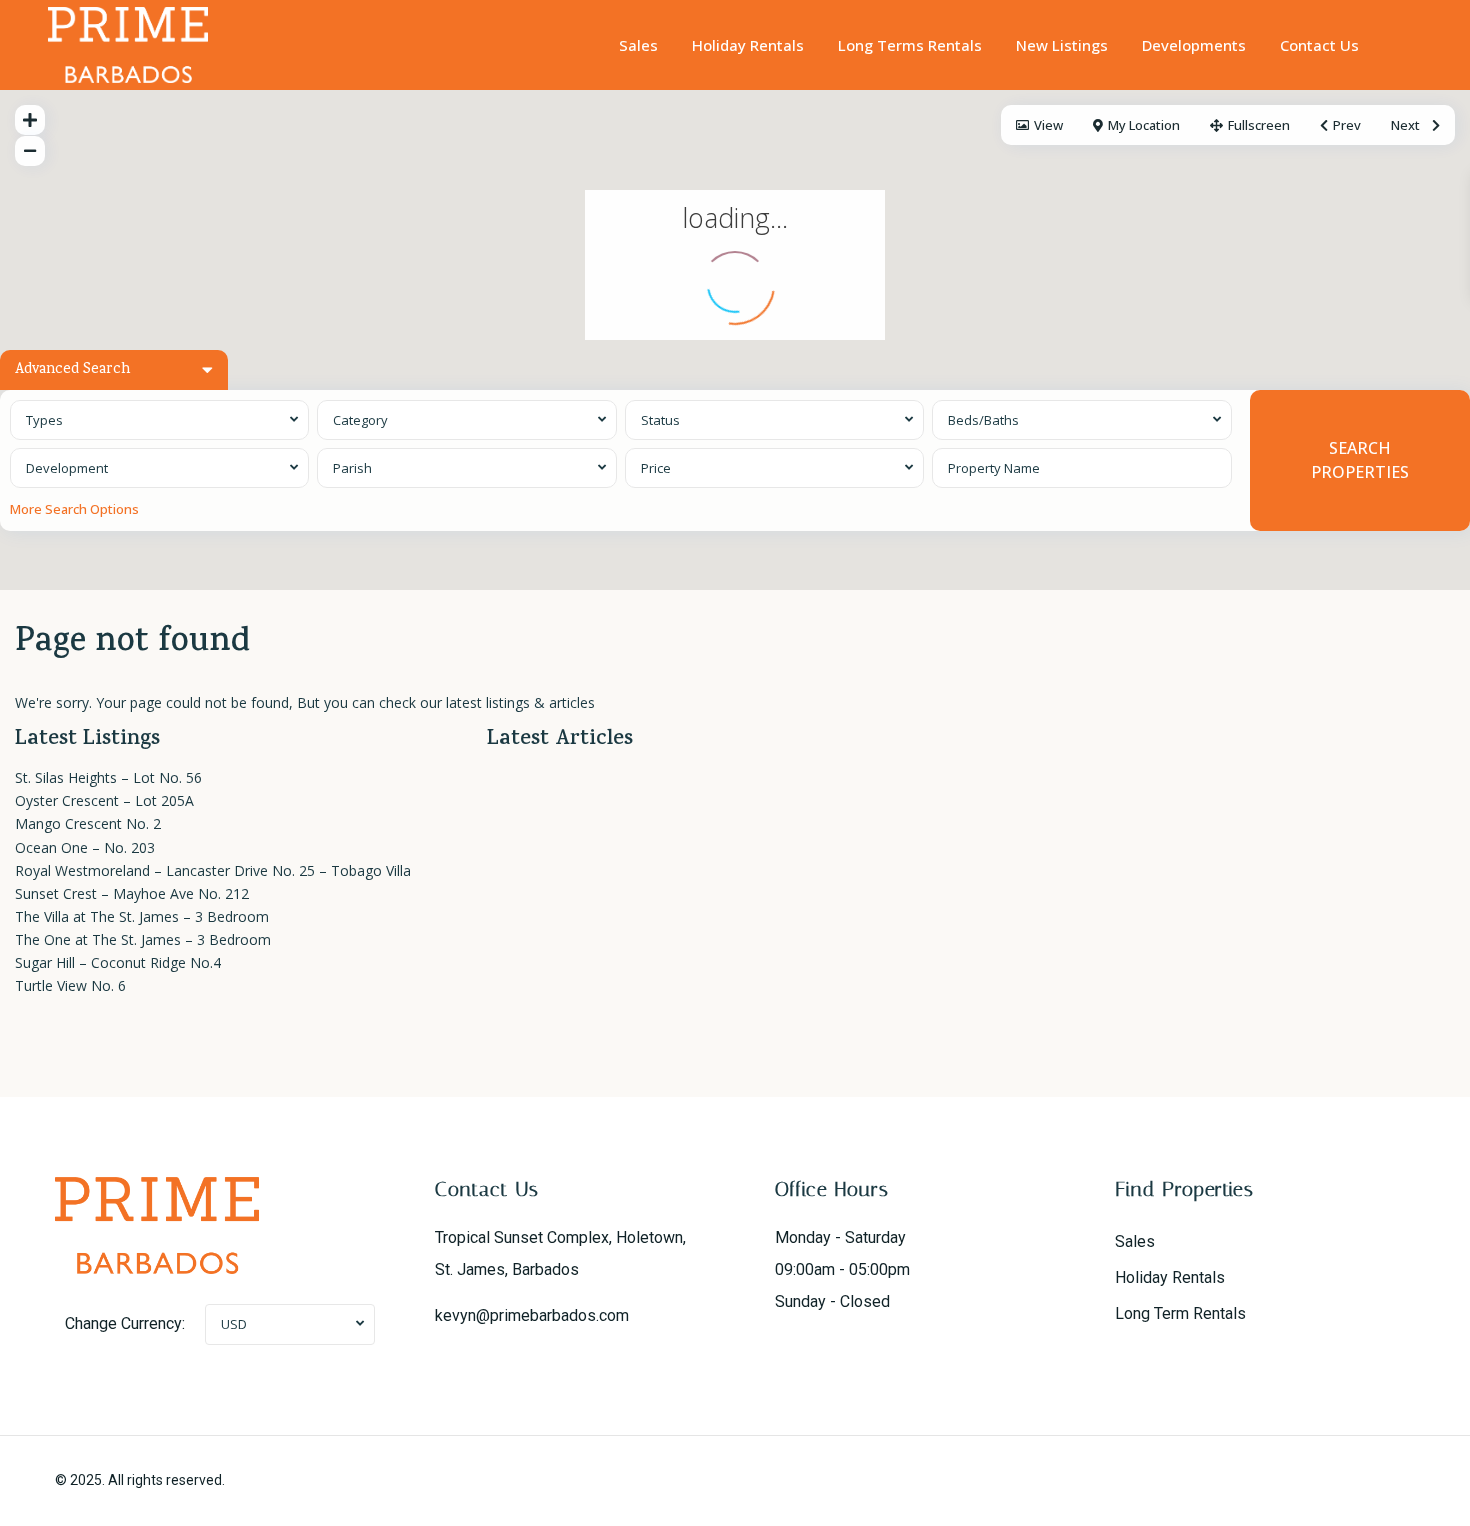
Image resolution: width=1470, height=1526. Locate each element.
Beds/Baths (983, 420)
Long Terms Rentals (910, 45)
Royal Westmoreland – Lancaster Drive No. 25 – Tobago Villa (213, 870)
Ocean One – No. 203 (85, 847)
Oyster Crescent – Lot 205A (104, 800)
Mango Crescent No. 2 (88, 823)
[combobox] (159, 420)
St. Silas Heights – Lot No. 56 (108, 777)
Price (656, 468)
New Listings (1062, 45)
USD (234, 1324)
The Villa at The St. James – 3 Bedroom (142, 916)
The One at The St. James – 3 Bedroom (143, 939)
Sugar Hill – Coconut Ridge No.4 (118, 962)
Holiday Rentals (748, 45)
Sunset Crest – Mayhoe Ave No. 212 (132, 893)
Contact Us (1319, 45)
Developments (1194, 45)
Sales (638, 45)
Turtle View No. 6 (70, 985)
